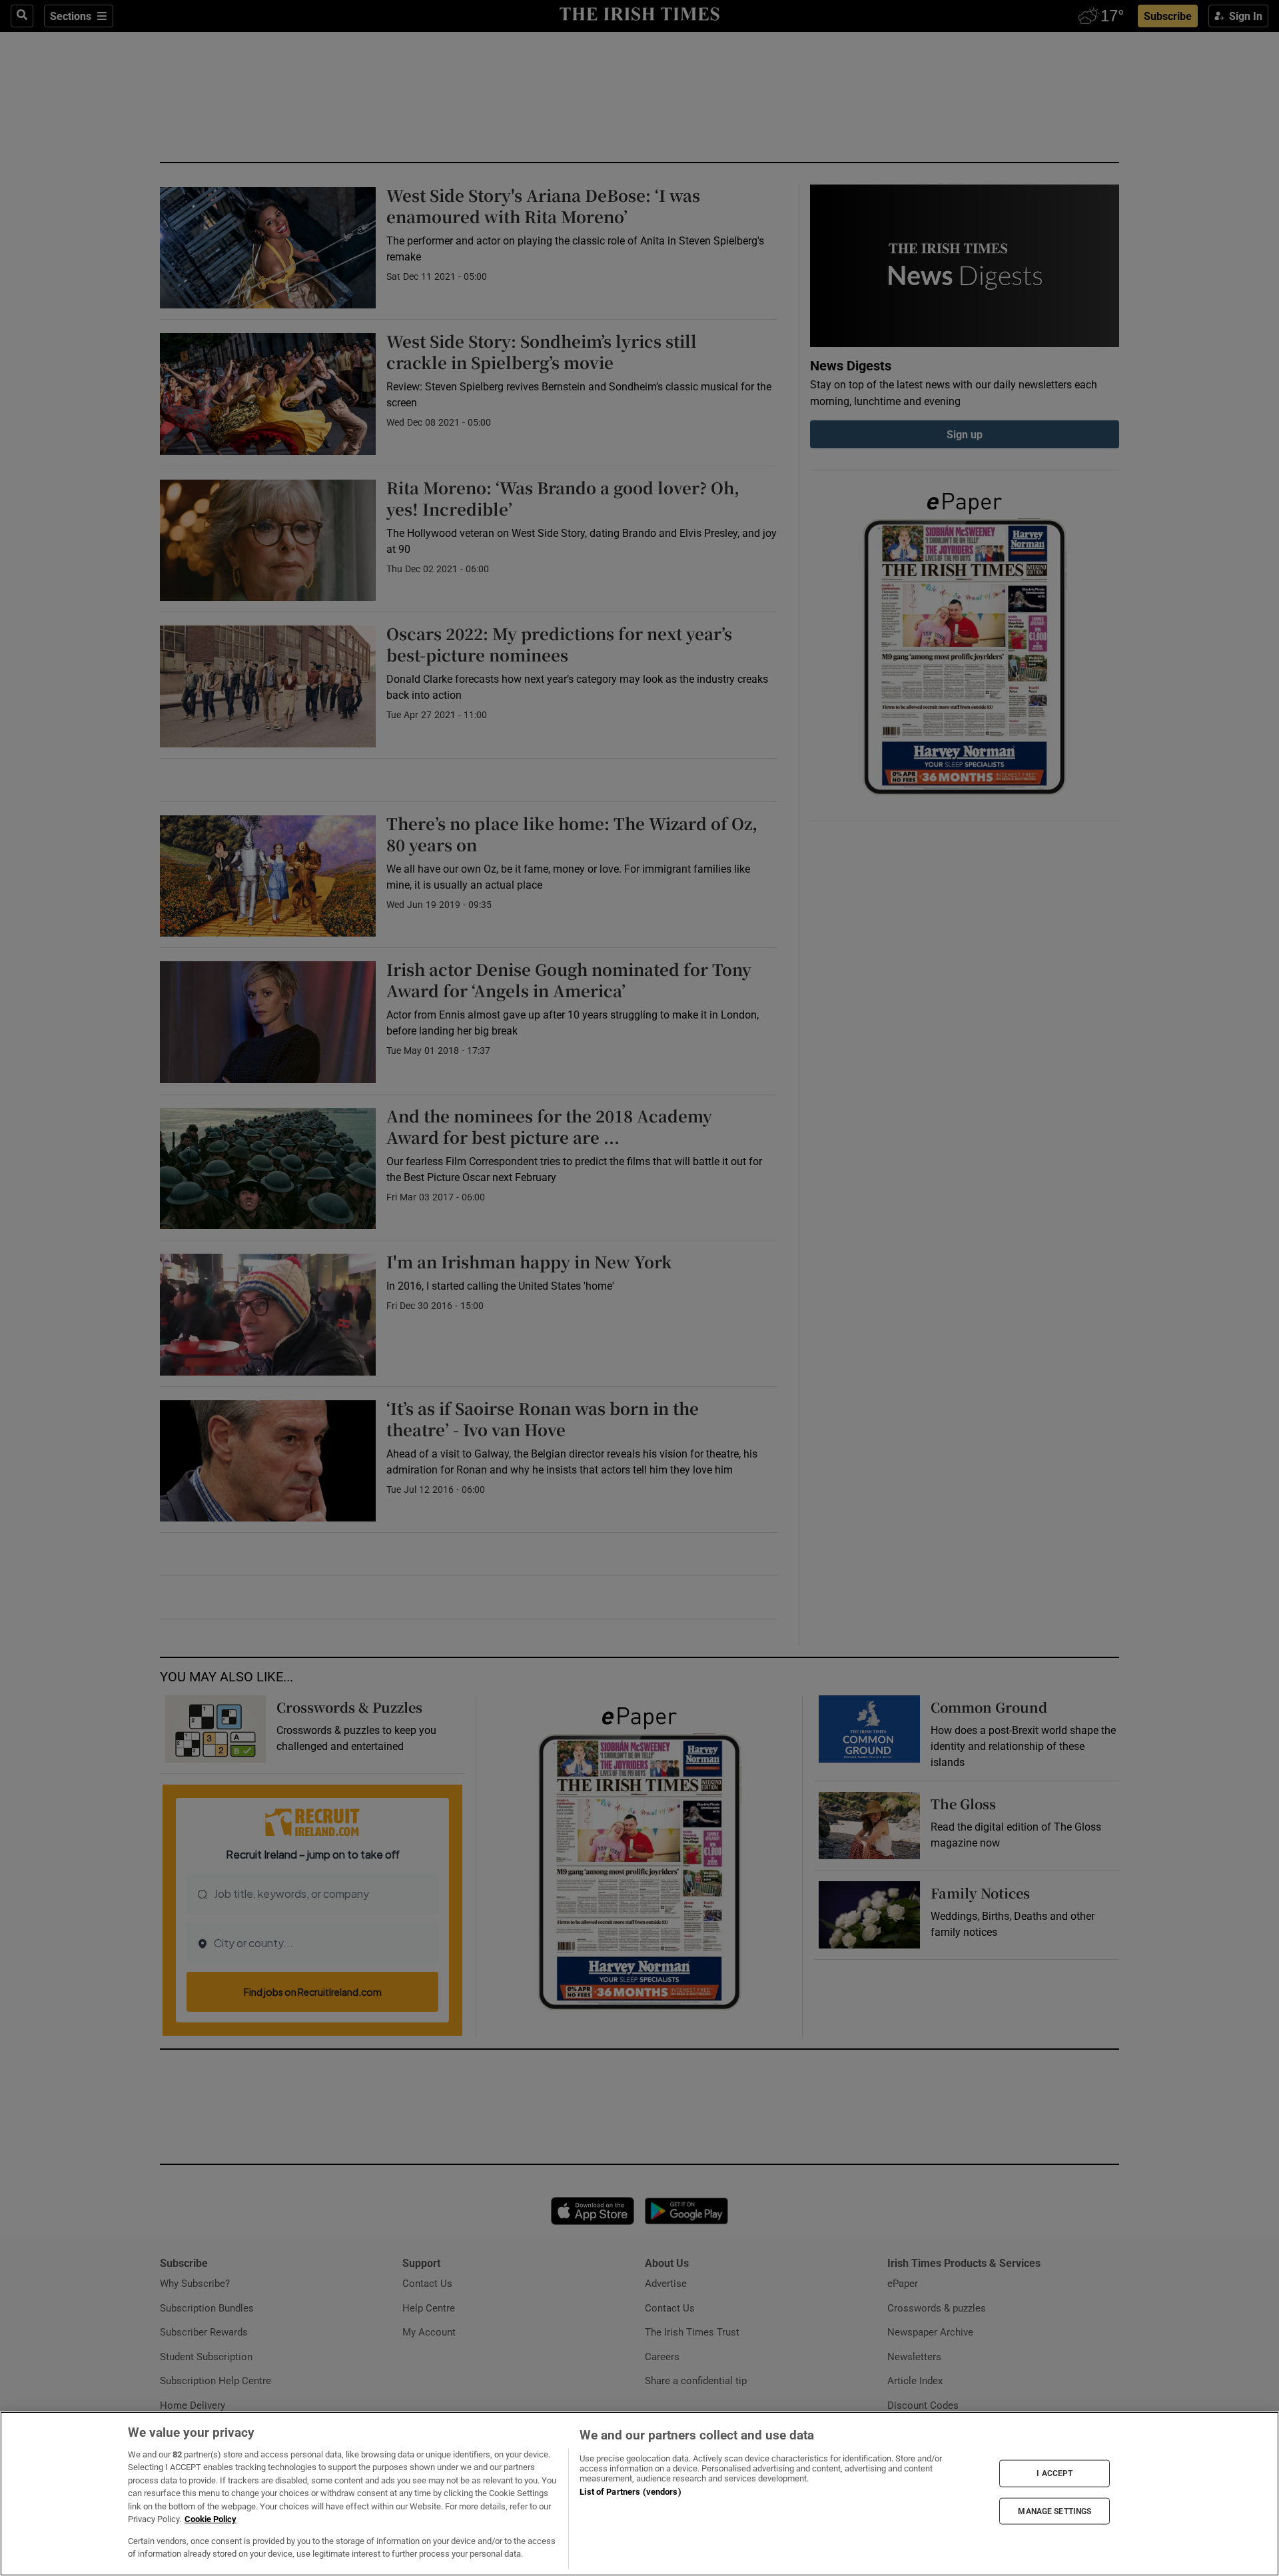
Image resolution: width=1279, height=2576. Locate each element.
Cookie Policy (211, 2519)
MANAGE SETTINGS (1055, 2511)
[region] (639, 2494)
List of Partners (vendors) (630, 2492)
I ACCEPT (1055, 2473)
